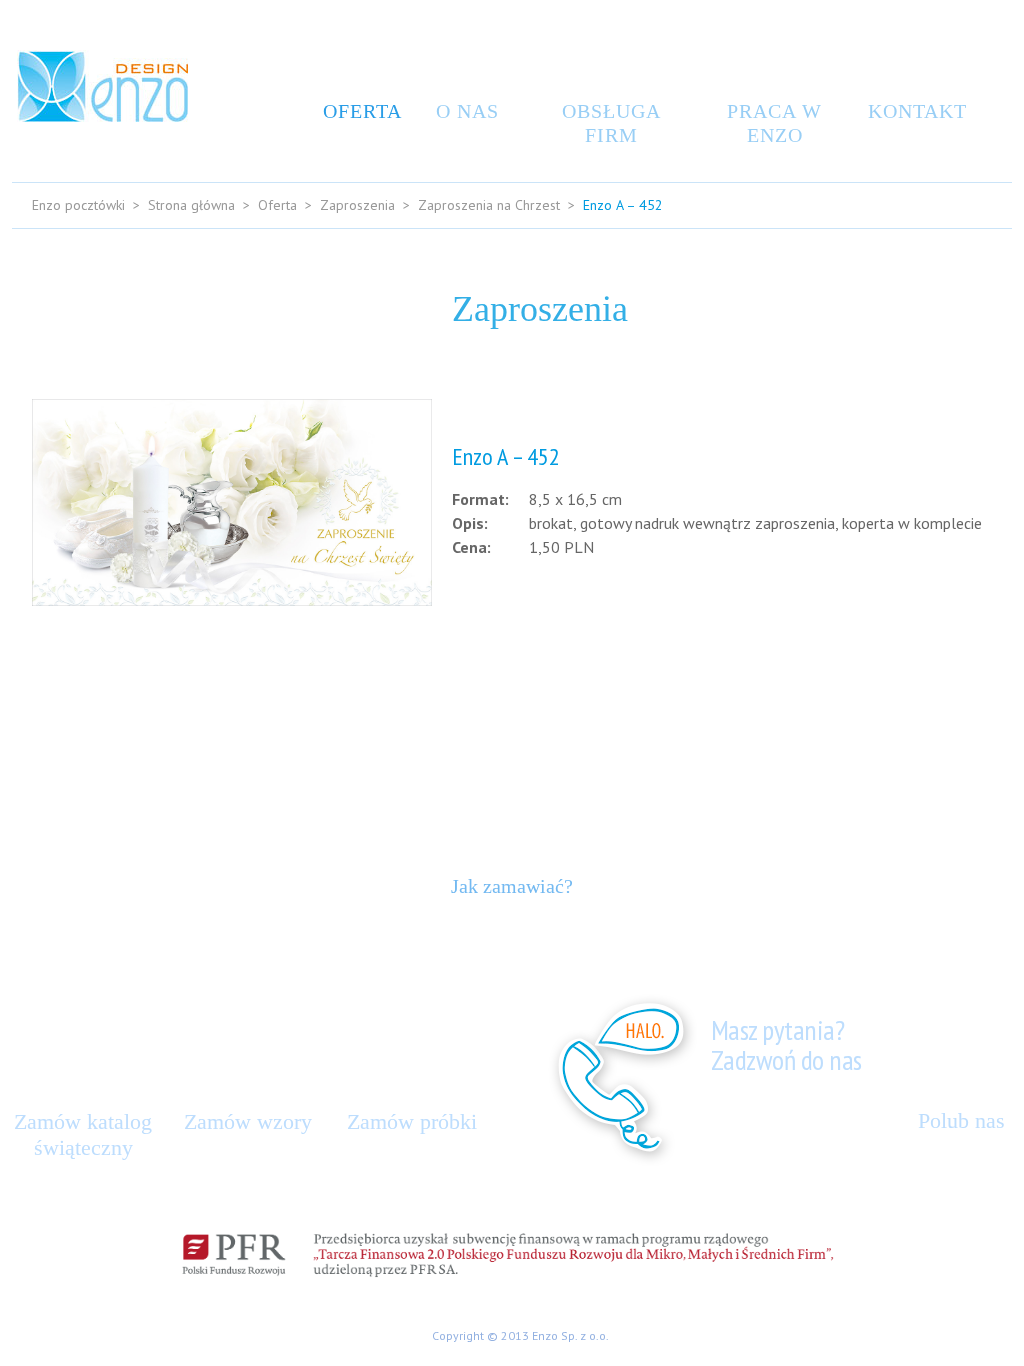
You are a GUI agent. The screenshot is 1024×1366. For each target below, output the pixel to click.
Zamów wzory (248, 1121)
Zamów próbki (412, 1121)
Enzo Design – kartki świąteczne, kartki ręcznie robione (102, 86)
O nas (467, 111)
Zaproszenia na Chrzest (489, 205)
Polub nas (961, 1120)
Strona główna (191, 205)
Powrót (955, 676)
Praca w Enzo (774, 123)
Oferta (358, 111)
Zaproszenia (357, 205)
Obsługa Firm (611, 123)
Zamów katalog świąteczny (83, 1134)
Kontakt (912, 111)
